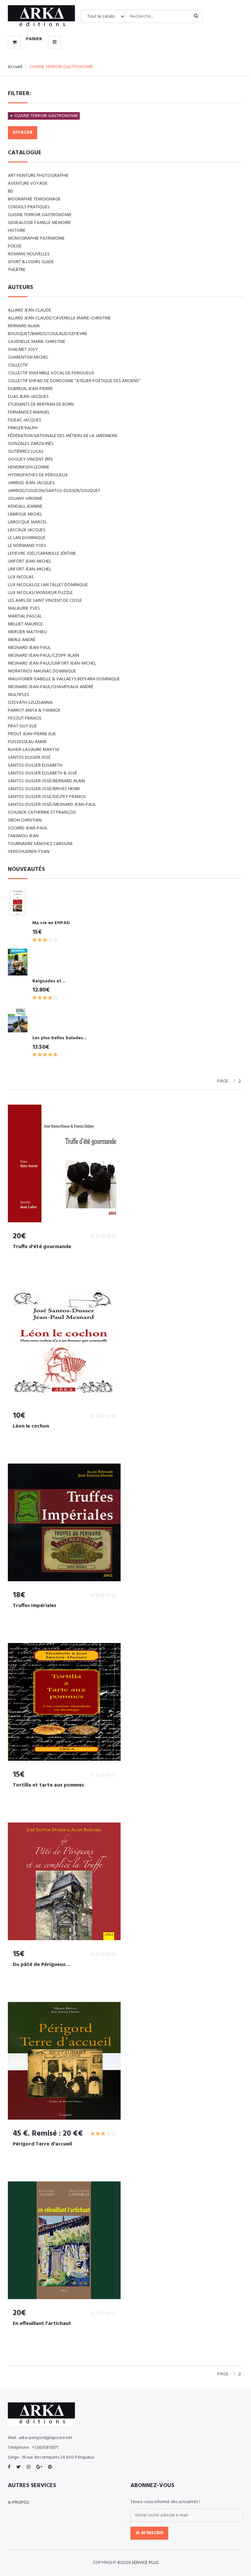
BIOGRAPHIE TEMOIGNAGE (34, 199)
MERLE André (22, 640)
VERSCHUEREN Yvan (29, 852)
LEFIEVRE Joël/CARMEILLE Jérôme (42, 554)
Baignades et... (49, 981)
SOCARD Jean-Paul (28, 828)
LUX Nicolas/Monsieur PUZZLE (40, 593)
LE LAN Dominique (27, 538)
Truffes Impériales (34, 1606)
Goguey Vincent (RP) (30, 459)
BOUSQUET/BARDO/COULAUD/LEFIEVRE (48, 334)
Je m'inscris (149, 2533)
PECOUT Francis (25, 718)
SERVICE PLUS (145, 2563)
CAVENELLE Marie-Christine (37, 342)
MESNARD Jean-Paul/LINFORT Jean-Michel (52, 663)
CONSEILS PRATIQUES (29, 207)
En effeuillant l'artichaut (42, 2324)
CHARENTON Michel (28, 357)
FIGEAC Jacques (25, 420)
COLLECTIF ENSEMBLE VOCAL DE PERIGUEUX (51, 373)
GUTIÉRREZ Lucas (26, 452)
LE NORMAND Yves (27, 546)
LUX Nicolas (21, 577)
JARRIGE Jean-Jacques (31, 483)
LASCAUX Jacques (27, 530)
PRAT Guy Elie (22, 726)
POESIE (15, 246)
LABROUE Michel (25, 514)
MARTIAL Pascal (25, 616)
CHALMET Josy (23, 350)
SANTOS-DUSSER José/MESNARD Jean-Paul (52, 805)
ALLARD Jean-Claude (30, 310)
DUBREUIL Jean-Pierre (30, 389)
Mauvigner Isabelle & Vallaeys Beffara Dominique (64, 679)
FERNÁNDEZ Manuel (29, 412)
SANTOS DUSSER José (29, 758)
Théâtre (17, 270)
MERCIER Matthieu (27, 632)
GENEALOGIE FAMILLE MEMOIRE (39, 223)
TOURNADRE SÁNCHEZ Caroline (40, 844)
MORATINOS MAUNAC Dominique (42, 671)
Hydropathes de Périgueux (38, 475)
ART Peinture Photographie (38, 176)
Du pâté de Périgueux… (42, 1965)
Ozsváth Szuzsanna (30, 703)
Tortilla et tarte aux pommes (48, 1785)
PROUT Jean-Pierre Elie (32, 734)
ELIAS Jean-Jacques (28, 397)
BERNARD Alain (24, 326)
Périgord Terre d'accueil (42, 2144)
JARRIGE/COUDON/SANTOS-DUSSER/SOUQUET (54, 491)
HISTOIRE (17, 231)
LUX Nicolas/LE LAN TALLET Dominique (48, 585)
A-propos (18, 2503)
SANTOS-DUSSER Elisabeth (35, 765)
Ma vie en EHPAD (51, 923)
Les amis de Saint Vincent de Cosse (45, 601)
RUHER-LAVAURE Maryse (34, 750)
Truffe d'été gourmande (42, 1247)
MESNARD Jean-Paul (29, 648)
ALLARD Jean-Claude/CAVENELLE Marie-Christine (59, 318)
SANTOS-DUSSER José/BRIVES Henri (44, 789)
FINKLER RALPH (23, 428)
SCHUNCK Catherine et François (42, 813)
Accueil (15, 67)
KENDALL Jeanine (25, 507)
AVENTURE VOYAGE (28, 184)
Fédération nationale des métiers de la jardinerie (63, 436)
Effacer (23, 133)
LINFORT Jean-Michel (30, 561)
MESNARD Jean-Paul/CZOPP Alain (43, 656)
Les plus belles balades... (60, 1038)
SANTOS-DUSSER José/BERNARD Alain (46, 781)
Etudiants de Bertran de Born (41, 405)
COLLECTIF (18, 365)
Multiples (18, 695)
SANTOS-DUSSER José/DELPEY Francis (47, 797)
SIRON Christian (25, 820)
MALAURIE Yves (24, 609)
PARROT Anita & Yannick (34, 711)
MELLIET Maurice (25, 624)
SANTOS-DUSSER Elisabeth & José (42, 773)
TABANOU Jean (23, 836)
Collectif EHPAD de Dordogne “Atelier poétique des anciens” (74, 381)
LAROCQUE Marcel (27, 522)
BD (11, 191)
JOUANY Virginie (25, 499)
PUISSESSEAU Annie (27, 742)
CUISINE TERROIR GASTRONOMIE (46, 116)
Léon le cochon (31, 1426)
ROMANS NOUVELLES (29, 254)
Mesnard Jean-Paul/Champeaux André (51, 687)
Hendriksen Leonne (29, 467)
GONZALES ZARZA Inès (31, 444)
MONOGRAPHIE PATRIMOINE (36, 238)
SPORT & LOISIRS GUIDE (31, 262)
